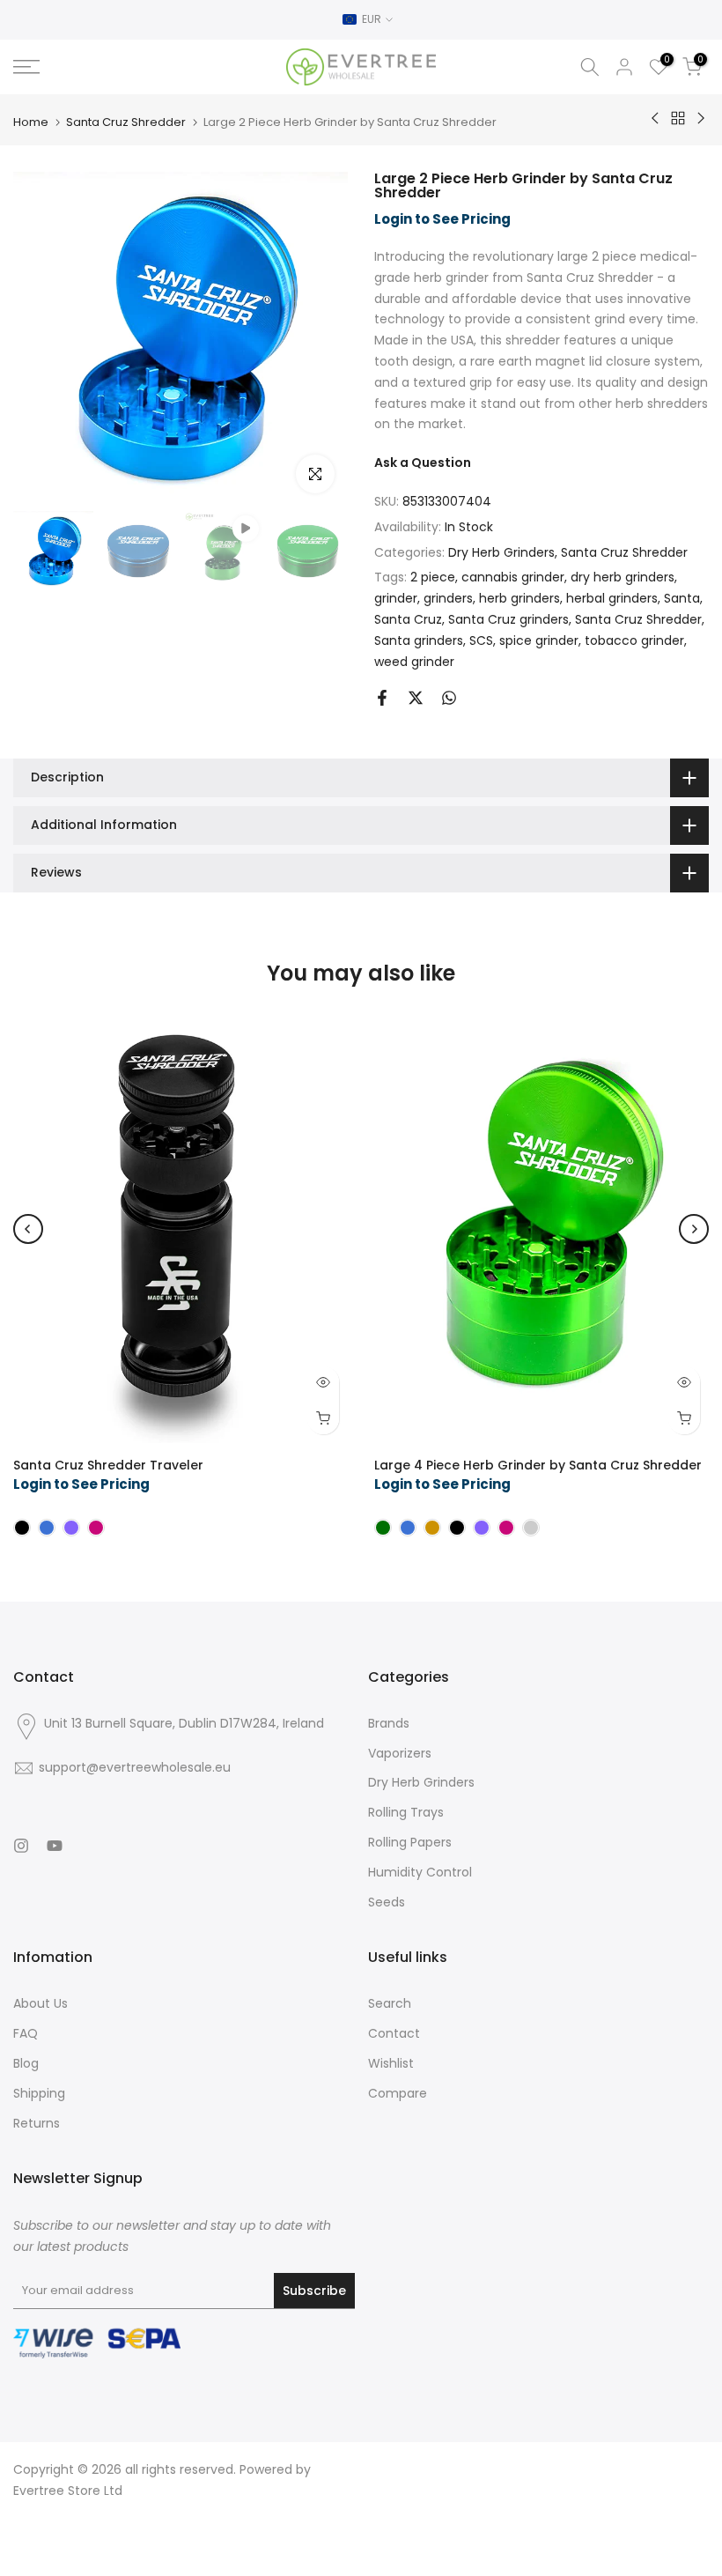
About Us (41, 2003)
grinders (448, 598)
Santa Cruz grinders (508, 619)
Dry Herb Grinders (501, 552)
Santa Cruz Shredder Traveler (108, 1465)
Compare (398, 2093)
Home (31, 122)
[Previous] (28, 1229)
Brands (389, 1723)
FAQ (26, 2033)
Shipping (39, 2093)
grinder (396, 598)
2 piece (433, 577)
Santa (682, 598)
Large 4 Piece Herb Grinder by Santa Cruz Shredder (538, 1465)
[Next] (694, 1229)
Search (390, 2003)
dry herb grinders (623, 577)
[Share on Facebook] (382, 698)
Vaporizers (400, 1753)
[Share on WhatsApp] (449, 698)
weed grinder (414, 662)
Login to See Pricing (442, 219)
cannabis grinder (513, 577)
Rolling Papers (410, 1842)
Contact (394, 2033)
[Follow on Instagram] (21, 1846)
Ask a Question (423, 463)
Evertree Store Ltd (68, 2491)
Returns (37, 2123)
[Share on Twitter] (416, 698)
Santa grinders (419, 640)
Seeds (387, 1902)
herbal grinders (612, 598)
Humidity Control (420, 1872)
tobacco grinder (634, 640)
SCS (481, 640)
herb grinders (519, 598)
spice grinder (539, 640)
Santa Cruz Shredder (126, 122)
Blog (26, 2063)
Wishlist (391, 2063)
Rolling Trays (406, 1812)
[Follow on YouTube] (55, 1846)
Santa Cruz (408, 619)
